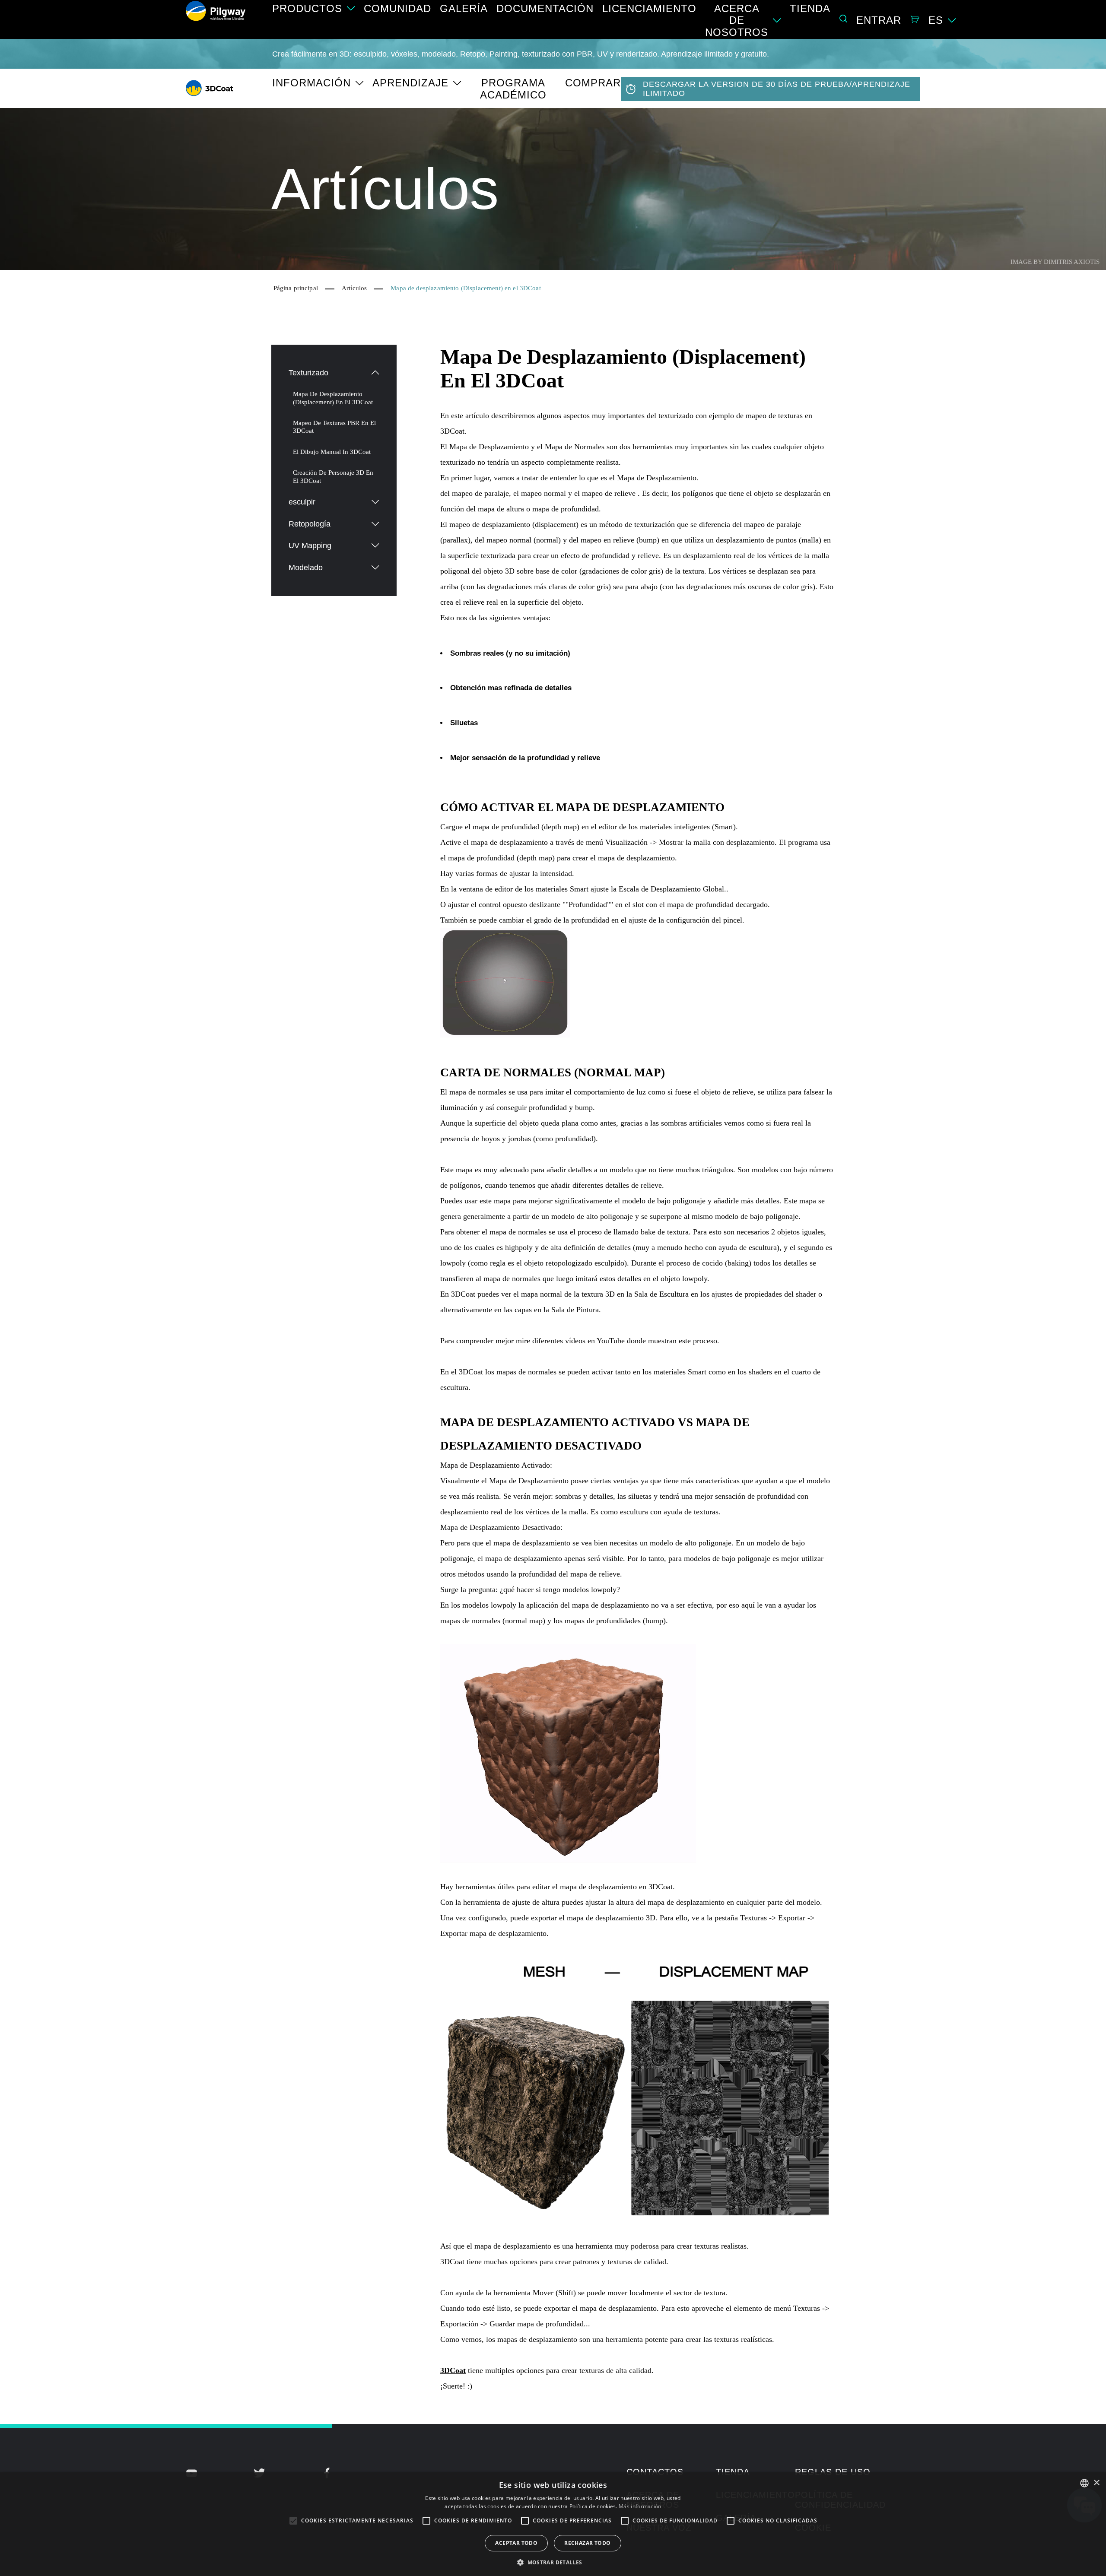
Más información (640, 2506)
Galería (464, 8)
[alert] (553, 2524)
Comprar (593, 83)
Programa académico (513, 89)
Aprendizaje (410, 83)
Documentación (545, 8)
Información (311, 83)
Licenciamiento (649, 8)
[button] (553, 2562)
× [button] (1096, 2483)
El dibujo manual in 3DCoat (332, 452)
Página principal (296, 288)
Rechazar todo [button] (587, 2543)
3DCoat (453, 2370)
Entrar (879, 20)
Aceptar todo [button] (516, 2543)
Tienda (810, 8)
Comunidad (397, 8)
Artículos (354, 288)
